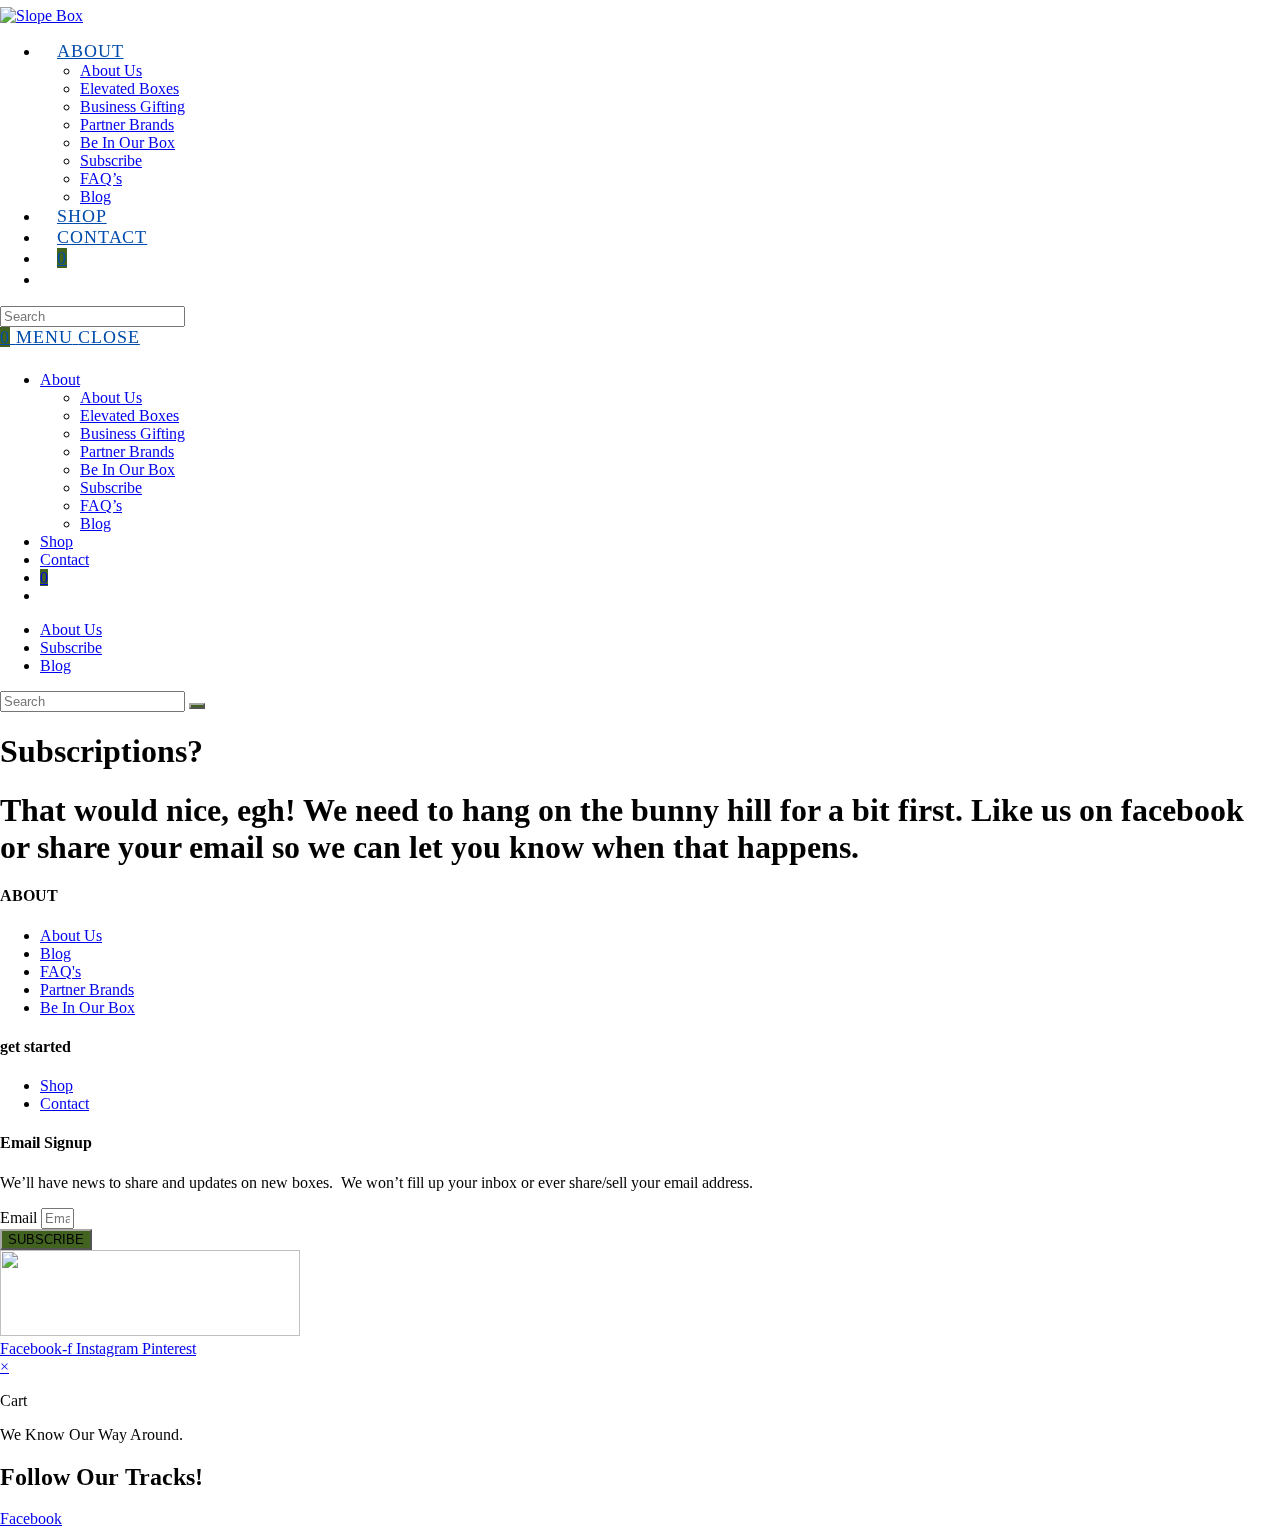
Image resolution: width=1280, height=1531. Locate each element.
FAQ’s (101, 505)
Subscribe (111, 487)
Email (20, 1217)
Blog (95, 523)
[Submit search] (197, 706)
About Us (111, 397)
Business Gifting (132, 433)
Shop (56, 541)
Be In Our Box (127, 469)
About (60, 379)
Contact (64, 559)
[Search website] (57, 279)
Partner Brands (127, 451)
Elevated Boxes (129, 415)
